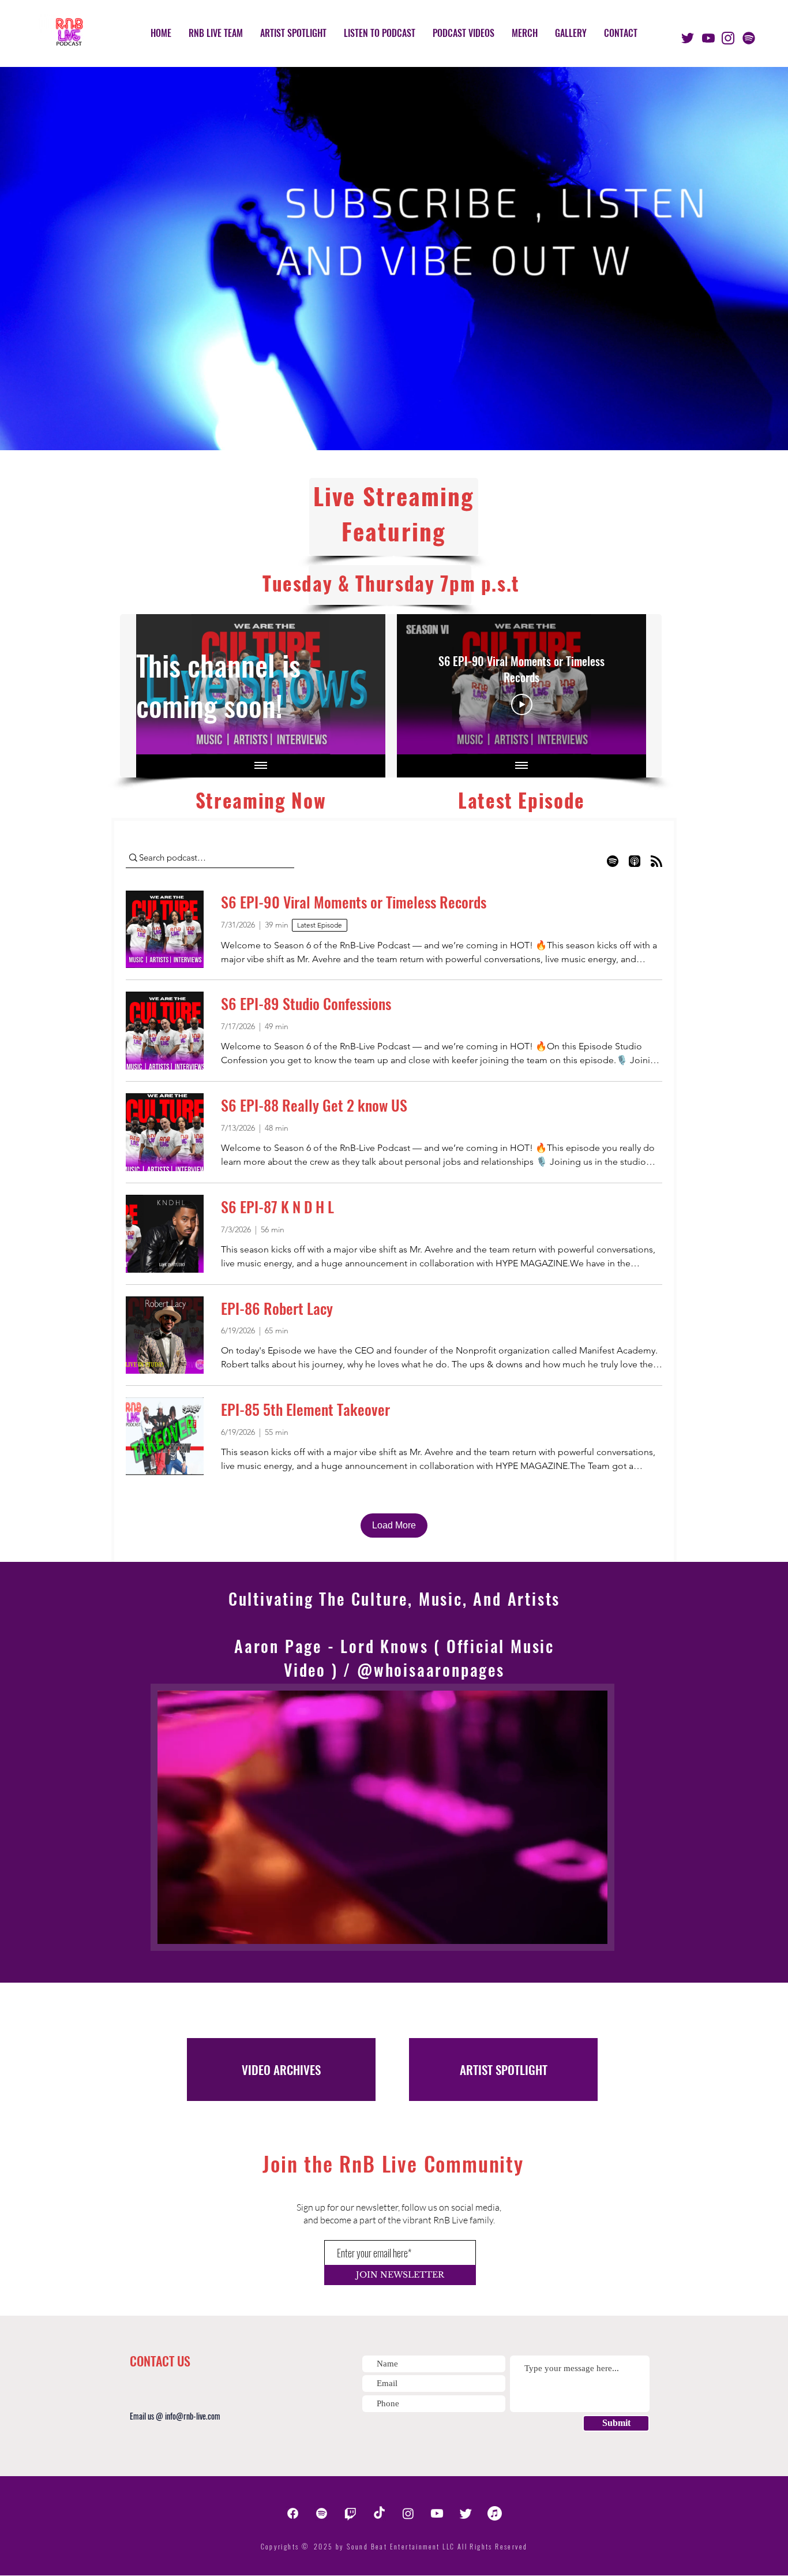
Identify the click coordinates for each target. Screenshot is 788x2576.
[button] (593, 1931)
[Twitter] (466, 2513)
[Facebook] (293, 2513)
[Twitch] (350, 2513)
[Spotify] (749, 38)
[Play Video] (522, 705)
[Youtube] (437, 2513)
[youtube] (708, 38)
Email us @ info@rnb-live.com (175, 2416)
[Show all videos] (261, 766)
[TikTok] (379, 2513)
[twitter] (688, 38)
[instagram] (728, 38)
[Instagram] (408, 2513)
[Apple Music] (495, 2513)
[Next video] (622, 685)
